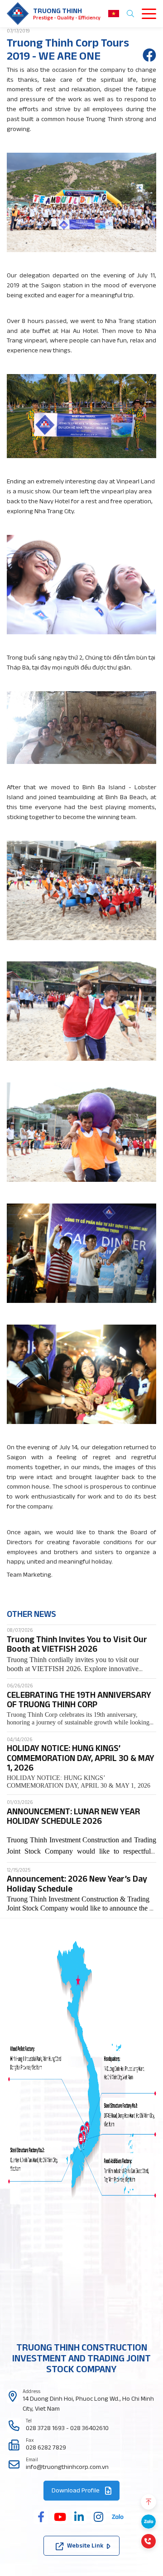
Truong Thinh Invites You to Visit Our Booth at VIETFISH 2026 (77, 1644)
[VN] (114, 14)
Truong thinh (58, 10)
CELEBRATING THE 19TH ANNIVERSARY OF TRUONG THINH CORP (79, 1700)
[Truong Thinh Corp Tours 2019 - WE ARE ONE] (149, 55)
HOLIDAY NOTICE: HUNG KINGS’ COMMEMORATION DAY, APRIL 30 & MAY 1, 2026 (81, 1758)
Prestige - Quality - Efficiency (67, 18)
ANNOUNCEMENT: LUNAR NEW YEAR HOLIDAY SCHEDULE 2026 (73, 1816)
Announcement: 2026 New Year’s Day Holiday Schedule (77, 1883)
